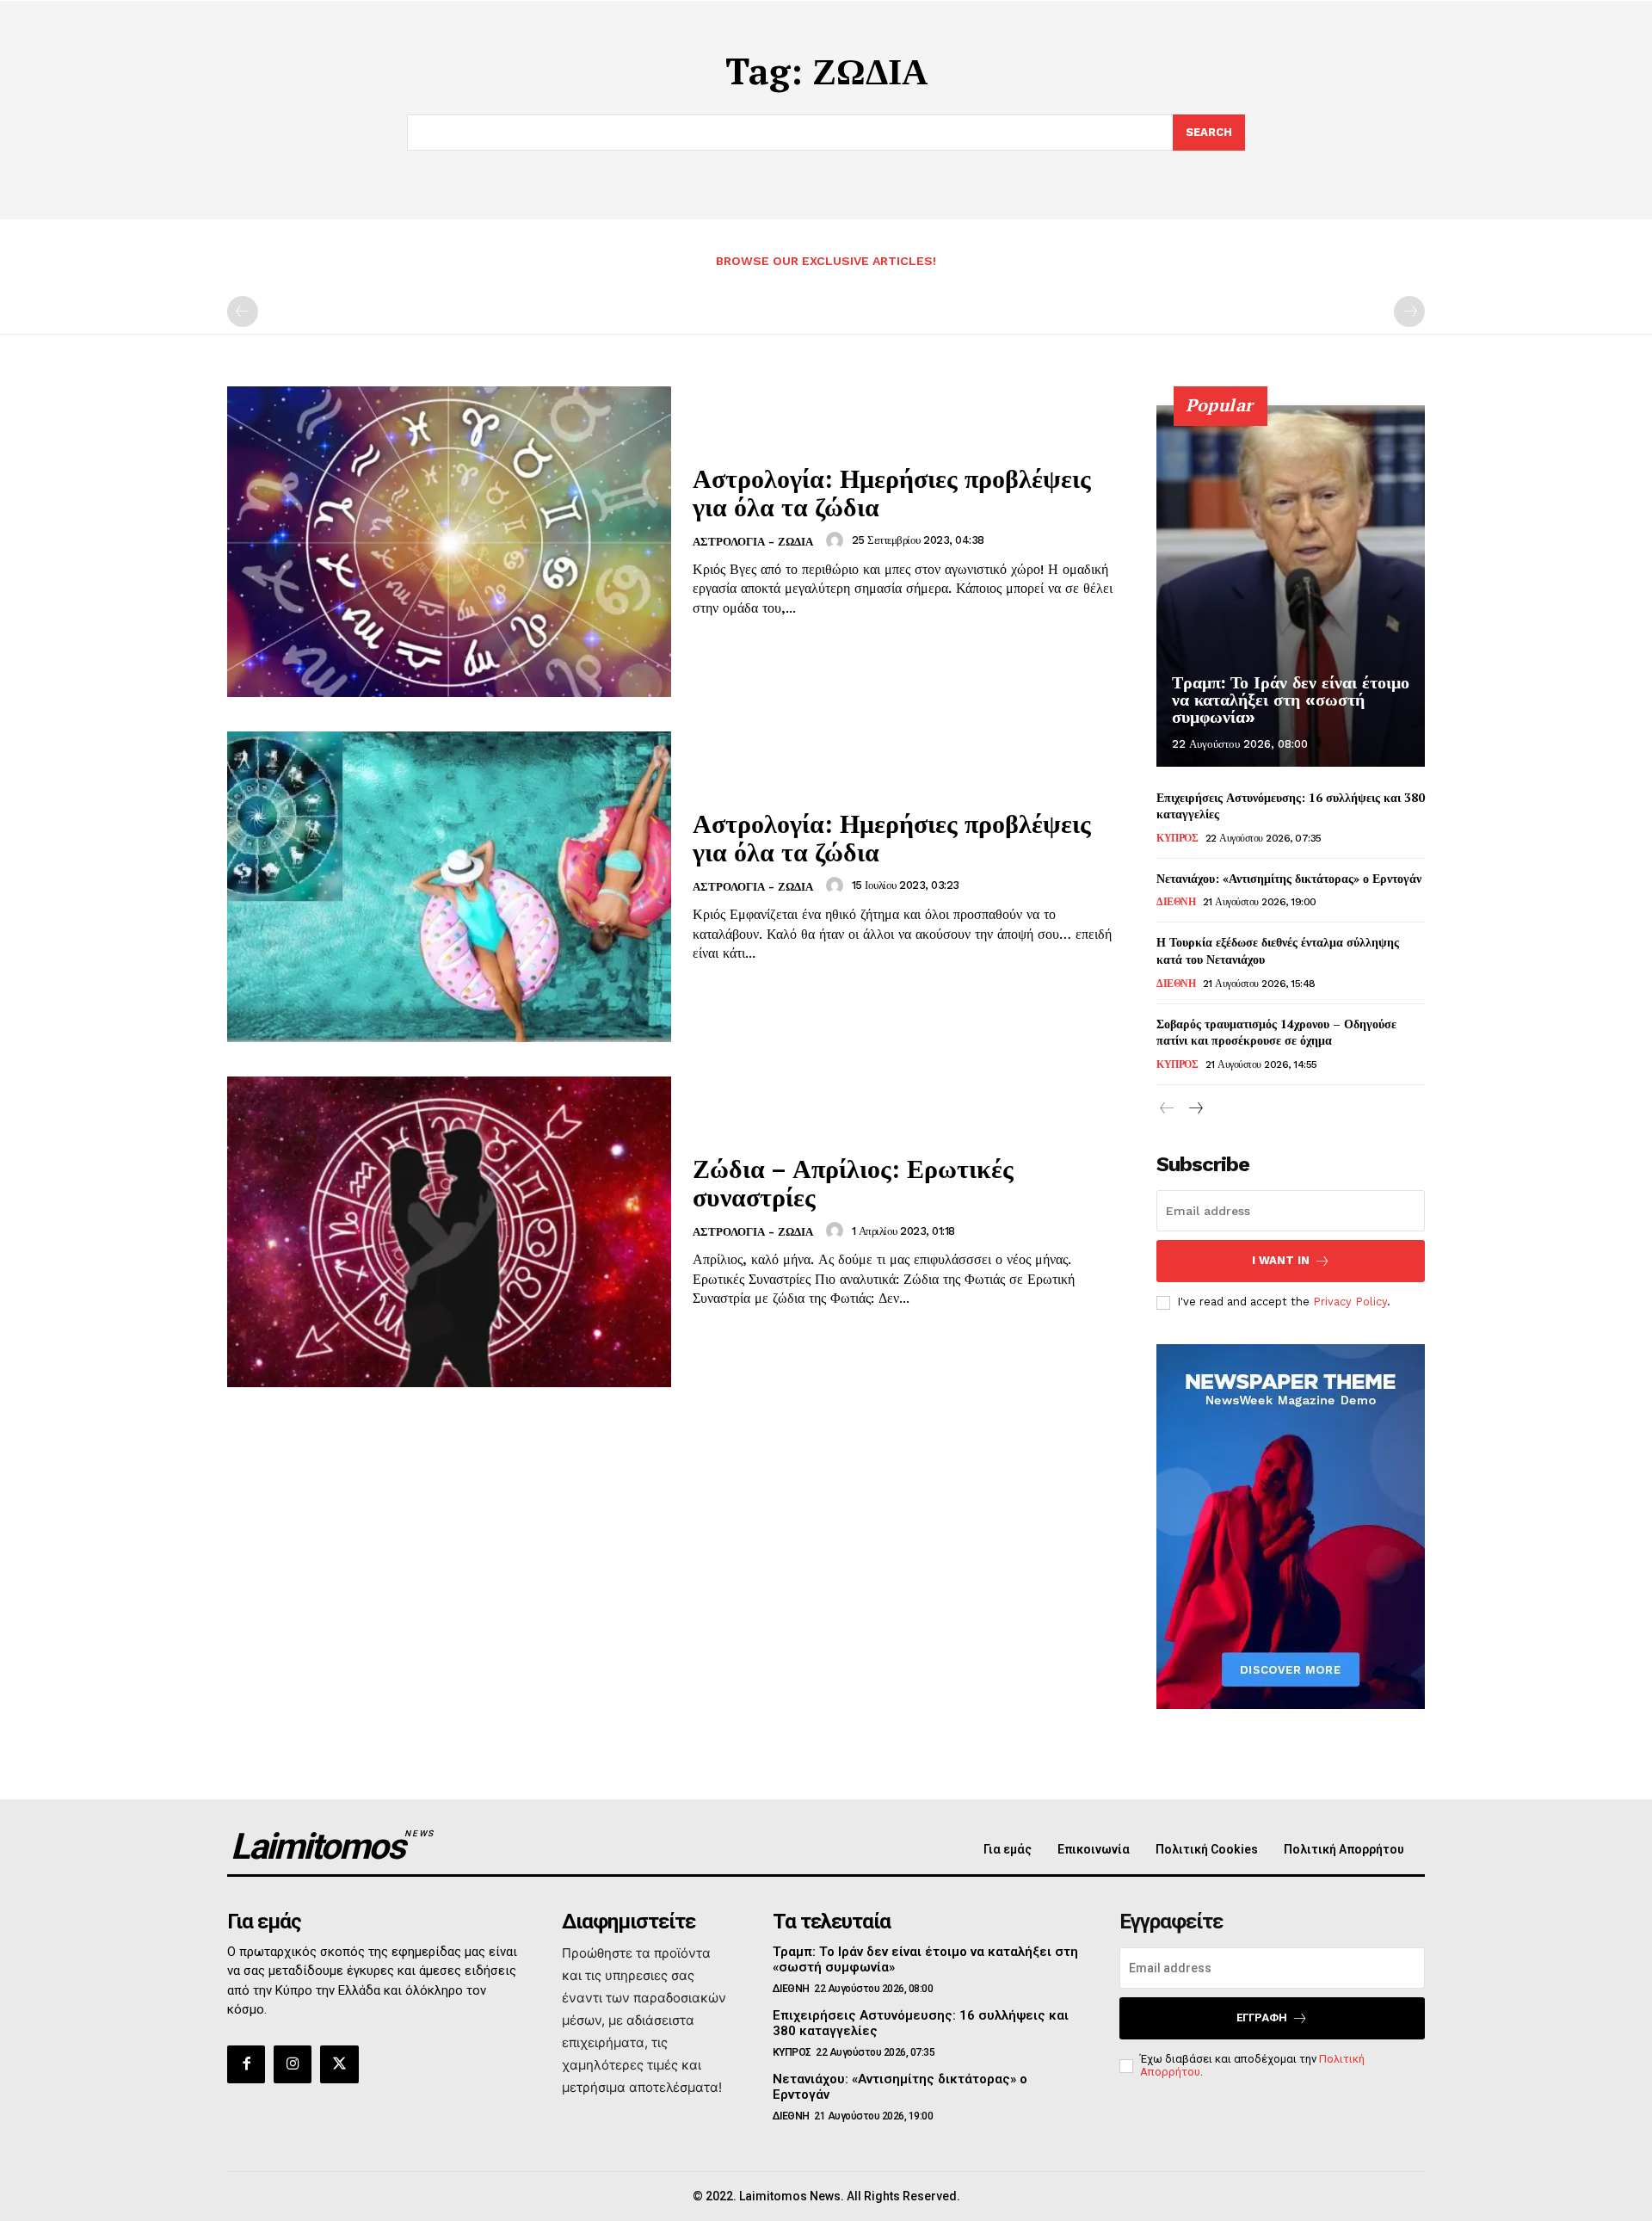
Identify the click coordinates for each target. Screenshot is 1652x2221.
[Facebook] (246, 2064)
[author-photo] (837, 540)
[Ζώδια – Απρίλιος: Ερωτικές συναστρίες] (449, 1232)
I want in (1281, 1260)
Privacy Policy (1350, 1302)
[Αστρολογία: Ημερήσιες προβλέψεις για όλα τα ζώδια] (449, 542)
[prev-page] (243, 312)
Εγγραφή (1262, 2017)
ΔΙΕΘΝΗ (1176, 902)
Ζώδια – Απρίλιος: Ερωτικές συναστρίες (853, 1183)
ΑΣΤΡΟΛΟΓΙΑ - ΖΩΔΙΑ (753, 542)
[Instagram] (293, 2064)
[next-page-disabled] (1409, 312)
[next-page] (1195, 1109)
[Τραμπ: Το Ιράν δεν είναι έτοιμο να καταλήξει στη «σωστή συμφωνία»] (1291, 586)
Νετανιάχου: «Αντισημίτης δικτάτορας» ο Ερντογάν (1289, 878)
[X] (339, 2064)
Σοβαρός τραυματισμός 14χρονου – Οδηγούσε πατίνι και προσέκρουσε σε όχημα (1276, 1032)
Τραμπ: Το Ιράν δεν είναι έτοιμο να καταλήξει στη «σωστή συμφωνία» (1291, 700)
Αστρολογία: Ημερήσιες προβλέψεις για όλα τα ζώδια (892, 493)
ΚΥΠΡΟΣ (1177, 838)
